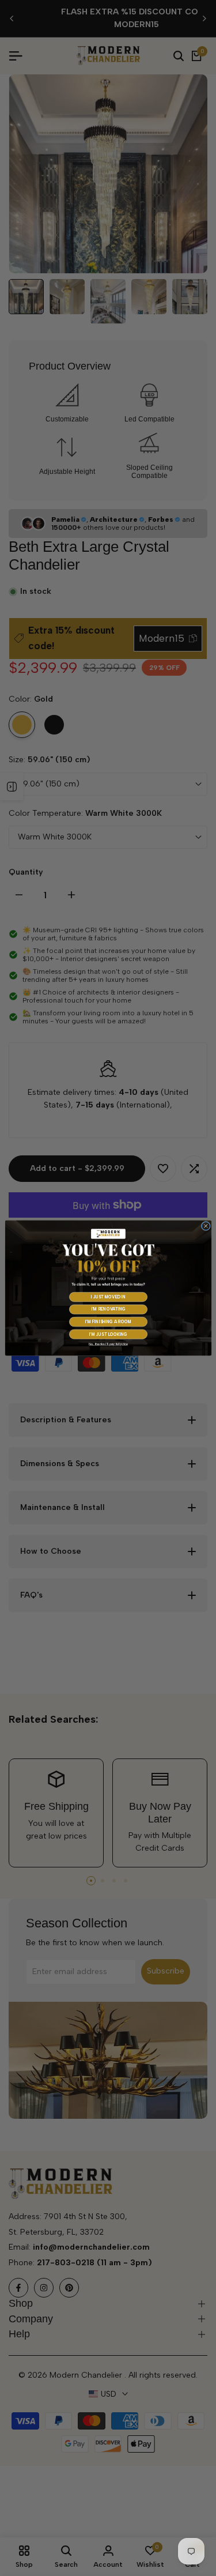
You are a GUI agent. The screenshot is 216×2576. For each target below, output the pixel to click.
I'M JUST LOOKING (108, 1334)
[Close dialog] (206, 1226)
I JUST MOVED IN (108, 1297)
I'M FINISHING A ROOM (108, 1322)
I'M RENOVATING (108, 1310)
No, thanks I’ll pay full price (108, 1344)
